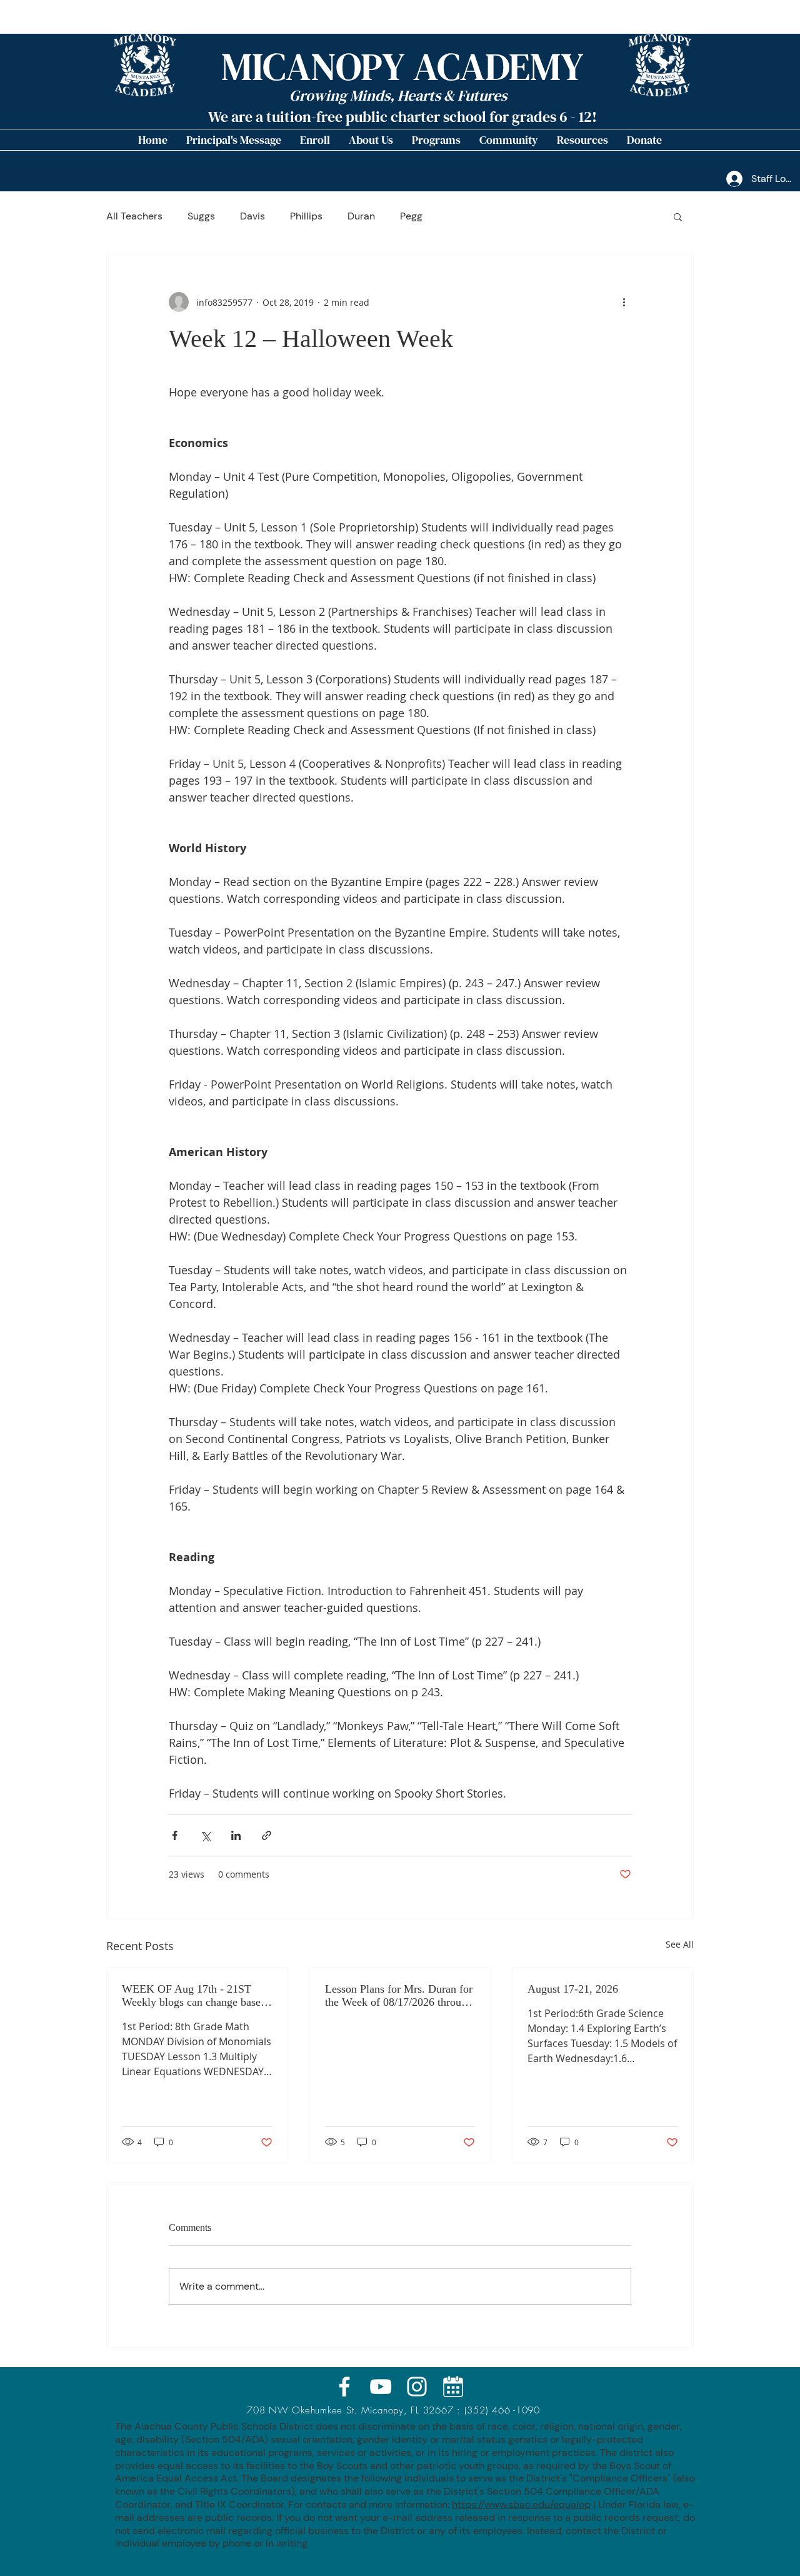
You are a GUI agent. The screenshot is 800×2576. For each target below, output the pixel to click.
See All (680, 1944)
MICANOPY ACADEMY (402, 67)
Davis (252, 216)
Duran (361, 216)
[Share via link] (267, 1835)
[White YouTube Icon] (381, 2387)
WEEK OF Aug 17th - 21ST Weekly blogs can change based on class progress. (194, 1996)
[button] (371, 140)
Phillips (306, 216)
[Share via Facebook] (175, 1835)
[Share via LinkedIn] (236, 1835)
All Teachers (134, 216)
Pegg (411, 216)
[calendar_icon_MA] (453, 2387)
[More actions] (624, 302)
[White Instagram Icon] (417, 2387)
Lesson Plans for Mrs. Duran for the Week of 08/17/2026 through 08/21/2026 (399, 1996)
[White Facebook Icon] (344, 2387)
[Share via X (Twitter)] (205, 1835)
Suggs (201, 216)
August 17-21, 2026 (573, 1989)
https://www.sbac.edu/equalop (521, 2504)
